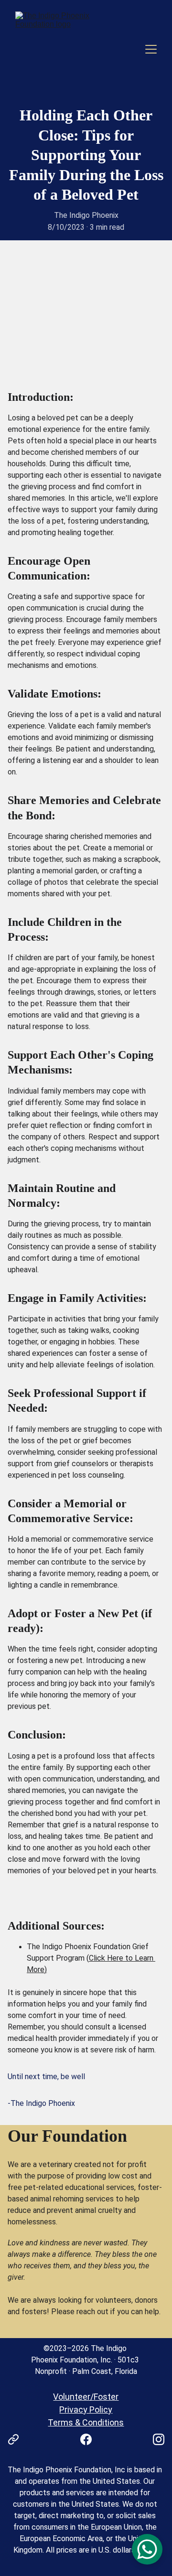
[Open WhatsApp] (147, 2549)
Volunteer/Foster (86, 2397)
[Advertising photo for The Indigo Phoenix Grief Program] (86, 343)
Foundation (85, 2136)
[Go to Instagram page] (159, 2439)
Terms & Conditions (86, 2422)
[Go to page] (18, 2439)
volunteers (113, 2300)
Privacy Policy (86, 2410)
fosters (34, 2312)
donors (146, 2300)
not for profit (125, 2164)
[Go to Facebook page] (91, 2439)
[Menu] (151, 49)
